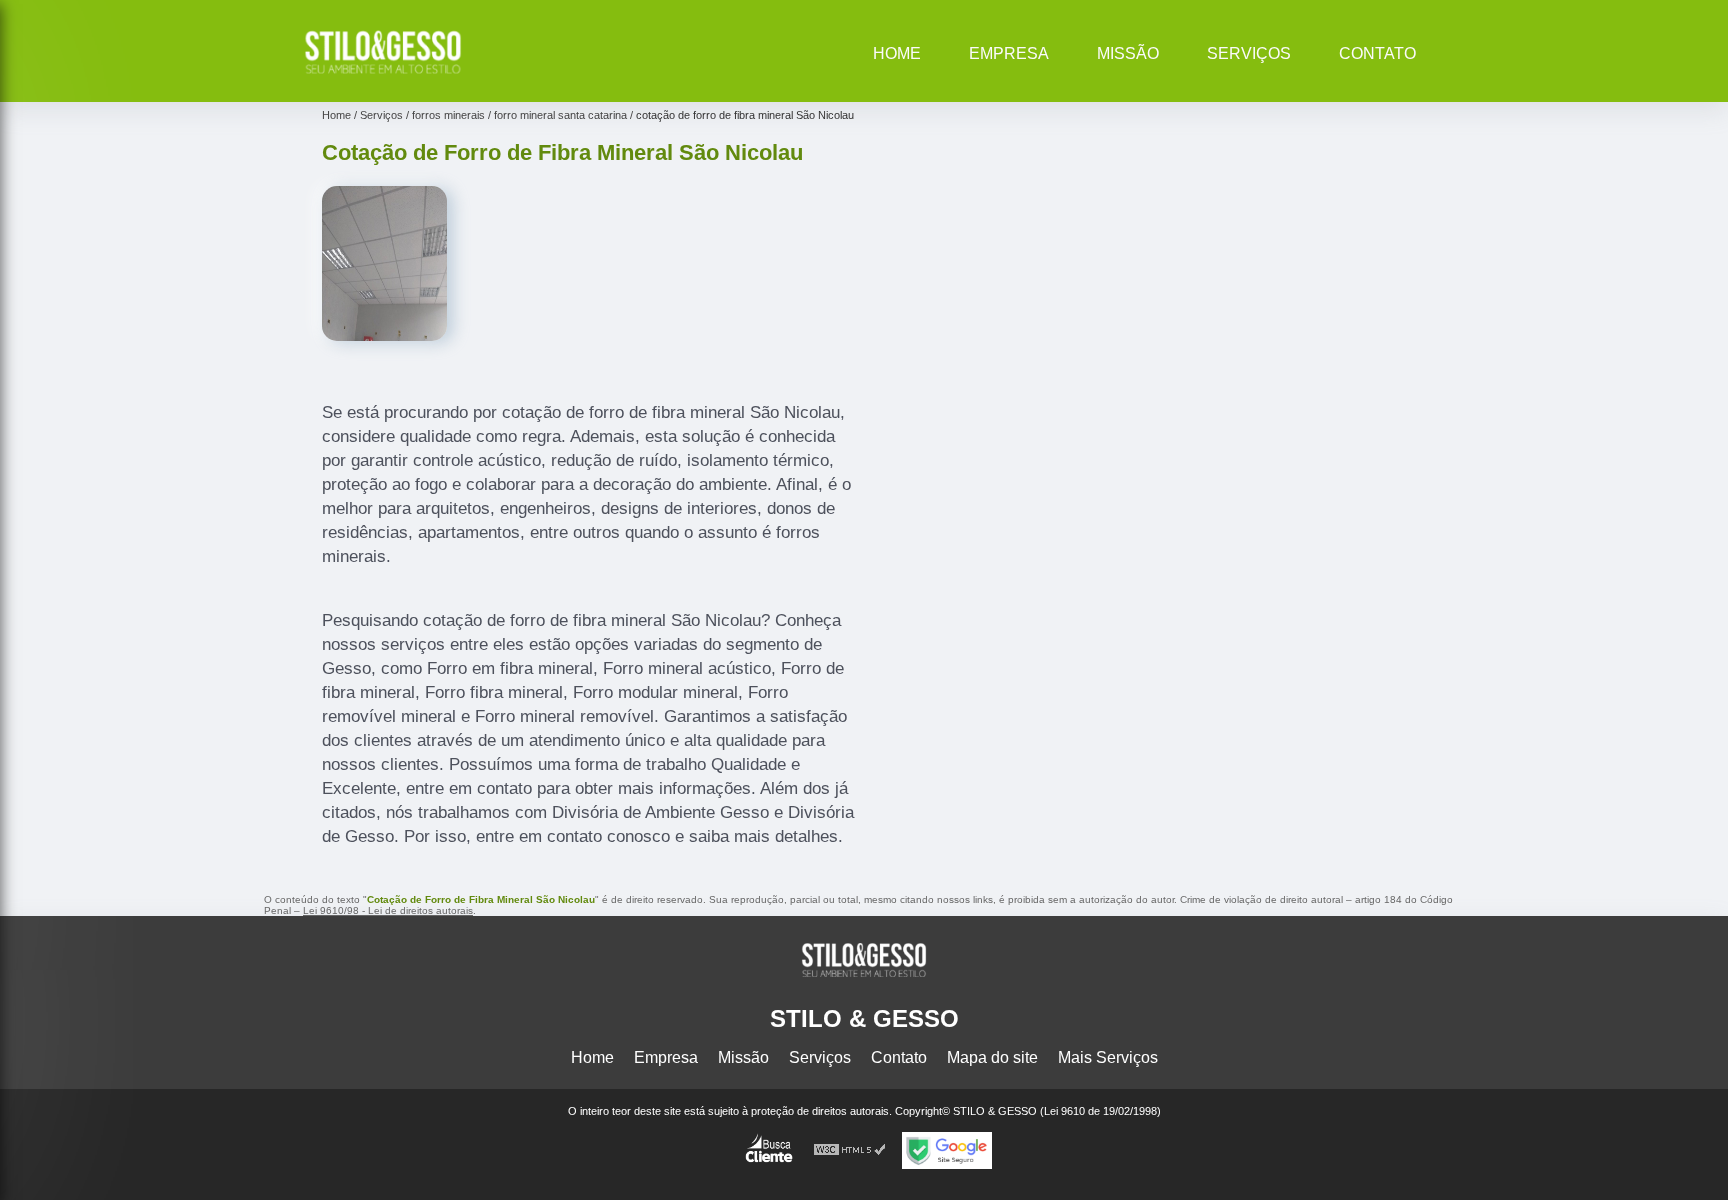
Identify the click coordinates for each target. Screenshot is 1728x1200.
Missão (1128, 53)
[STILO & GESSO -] (383, 76)
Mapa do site (992, 1057)
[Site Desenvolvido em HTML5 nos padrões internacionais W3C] (850, 1150)
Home (897, 53)
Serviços (1249, 53)
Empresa (1009, 53)
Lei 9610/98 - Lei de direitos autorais (388, 910)
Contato (1377, 53)
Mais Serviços (1108, 1057)
